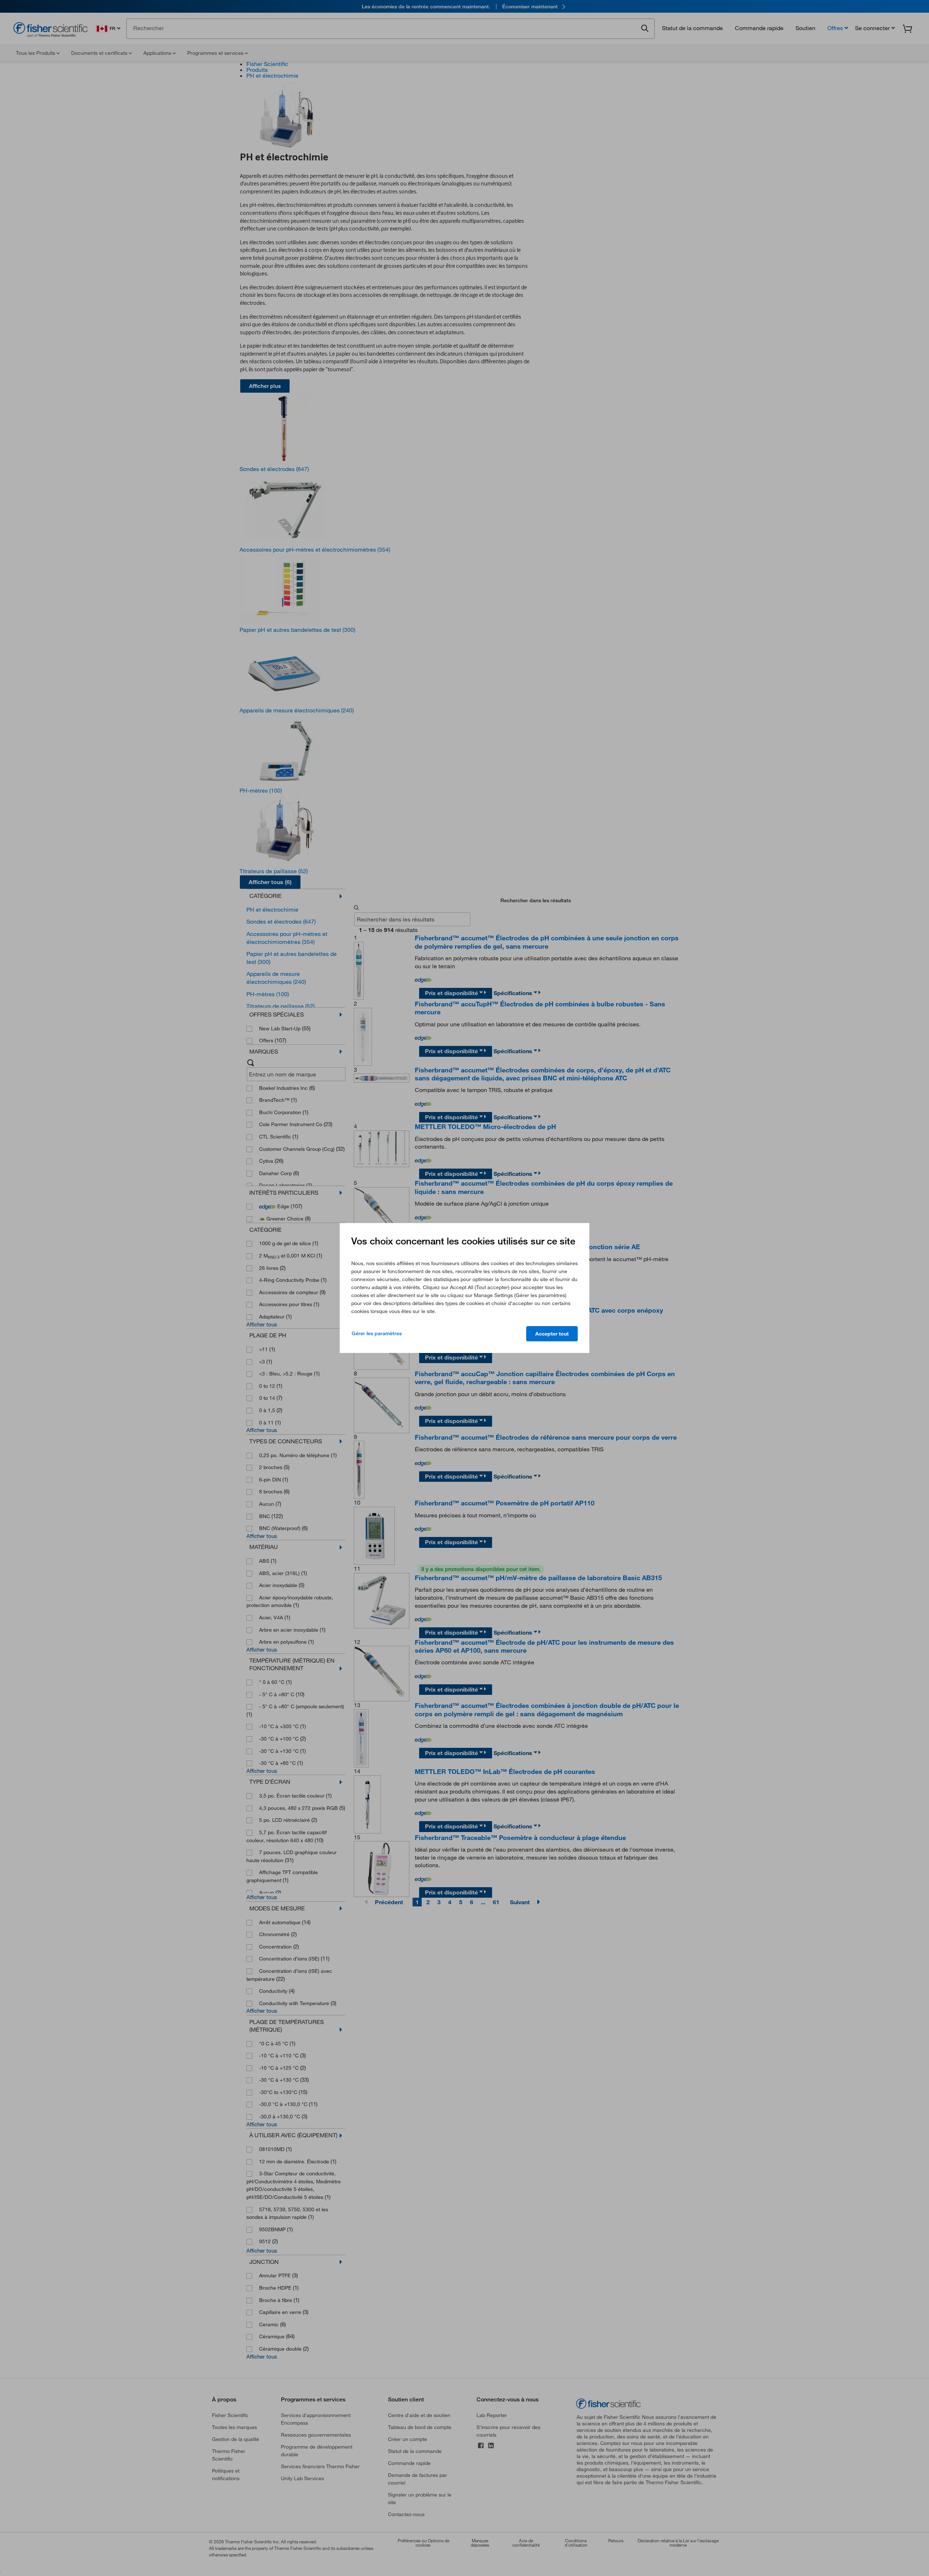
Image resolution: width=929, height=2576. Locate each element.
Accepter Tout (552, 1334)
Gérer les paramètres (377, 1333)
